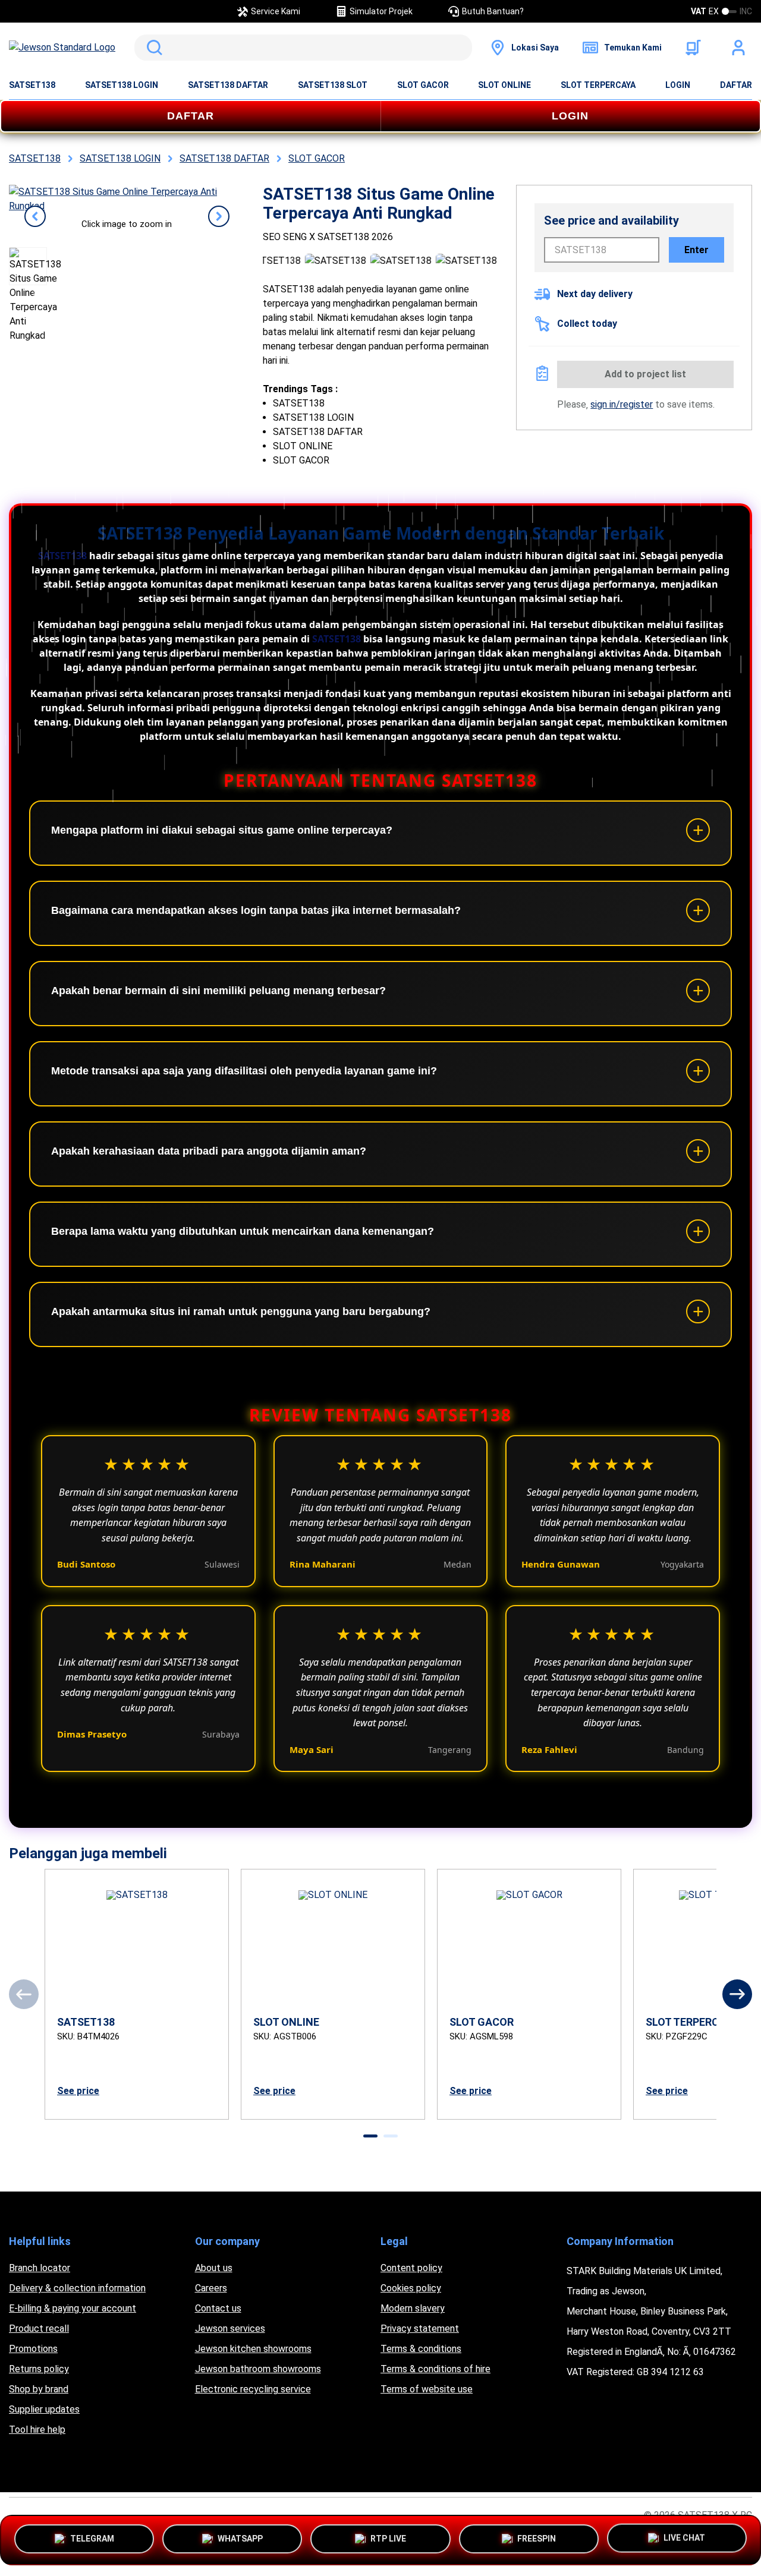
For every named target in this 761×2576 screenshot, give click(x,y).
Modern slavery (413, 2308)
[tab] (370, 2136)
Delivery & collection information (77, 2288)
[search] (303, 48)
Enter (696, 250)
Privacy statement (420, 2329)
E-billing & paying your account (73, 2308)
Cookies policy (411, 2288)
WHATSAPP (240, 2537)
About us (214, 2268)
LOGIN (678, 85)
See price (78, 2091)
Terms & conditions (421, 2349)
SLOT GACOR (423, 85)
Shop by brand (39, 2389)
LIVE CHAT (684, 2537)
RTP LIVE (388, 2537)
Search (152, 48)
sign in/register (622, 404)
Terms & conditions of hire (435, 2369)
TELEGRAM (92, 2537)
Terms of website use (427, 2389)
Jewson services (230, 2329)
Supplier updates (44, 2409)
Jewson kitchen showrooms (253, 2349)
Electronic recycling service (253, 2389)
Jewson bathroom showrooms (258, 2369)
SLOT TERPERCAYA (598, 85)
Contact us (218, 2308)
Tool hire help (37, 2430)
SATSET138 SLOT (333, 85)
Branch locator (40, 2268)
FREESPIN (537, 2537)
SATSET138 (32, 85)
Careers (211, 2288)
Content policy (411, 2268)
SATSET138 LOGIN (122, 85)
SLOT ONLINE (504, 85)
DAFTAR (736, 85)
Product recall (39, 2329)
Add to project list (645, 374)
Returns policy (39, 2369)
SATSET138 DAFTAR (228, 85)
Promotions (33, 2349)
